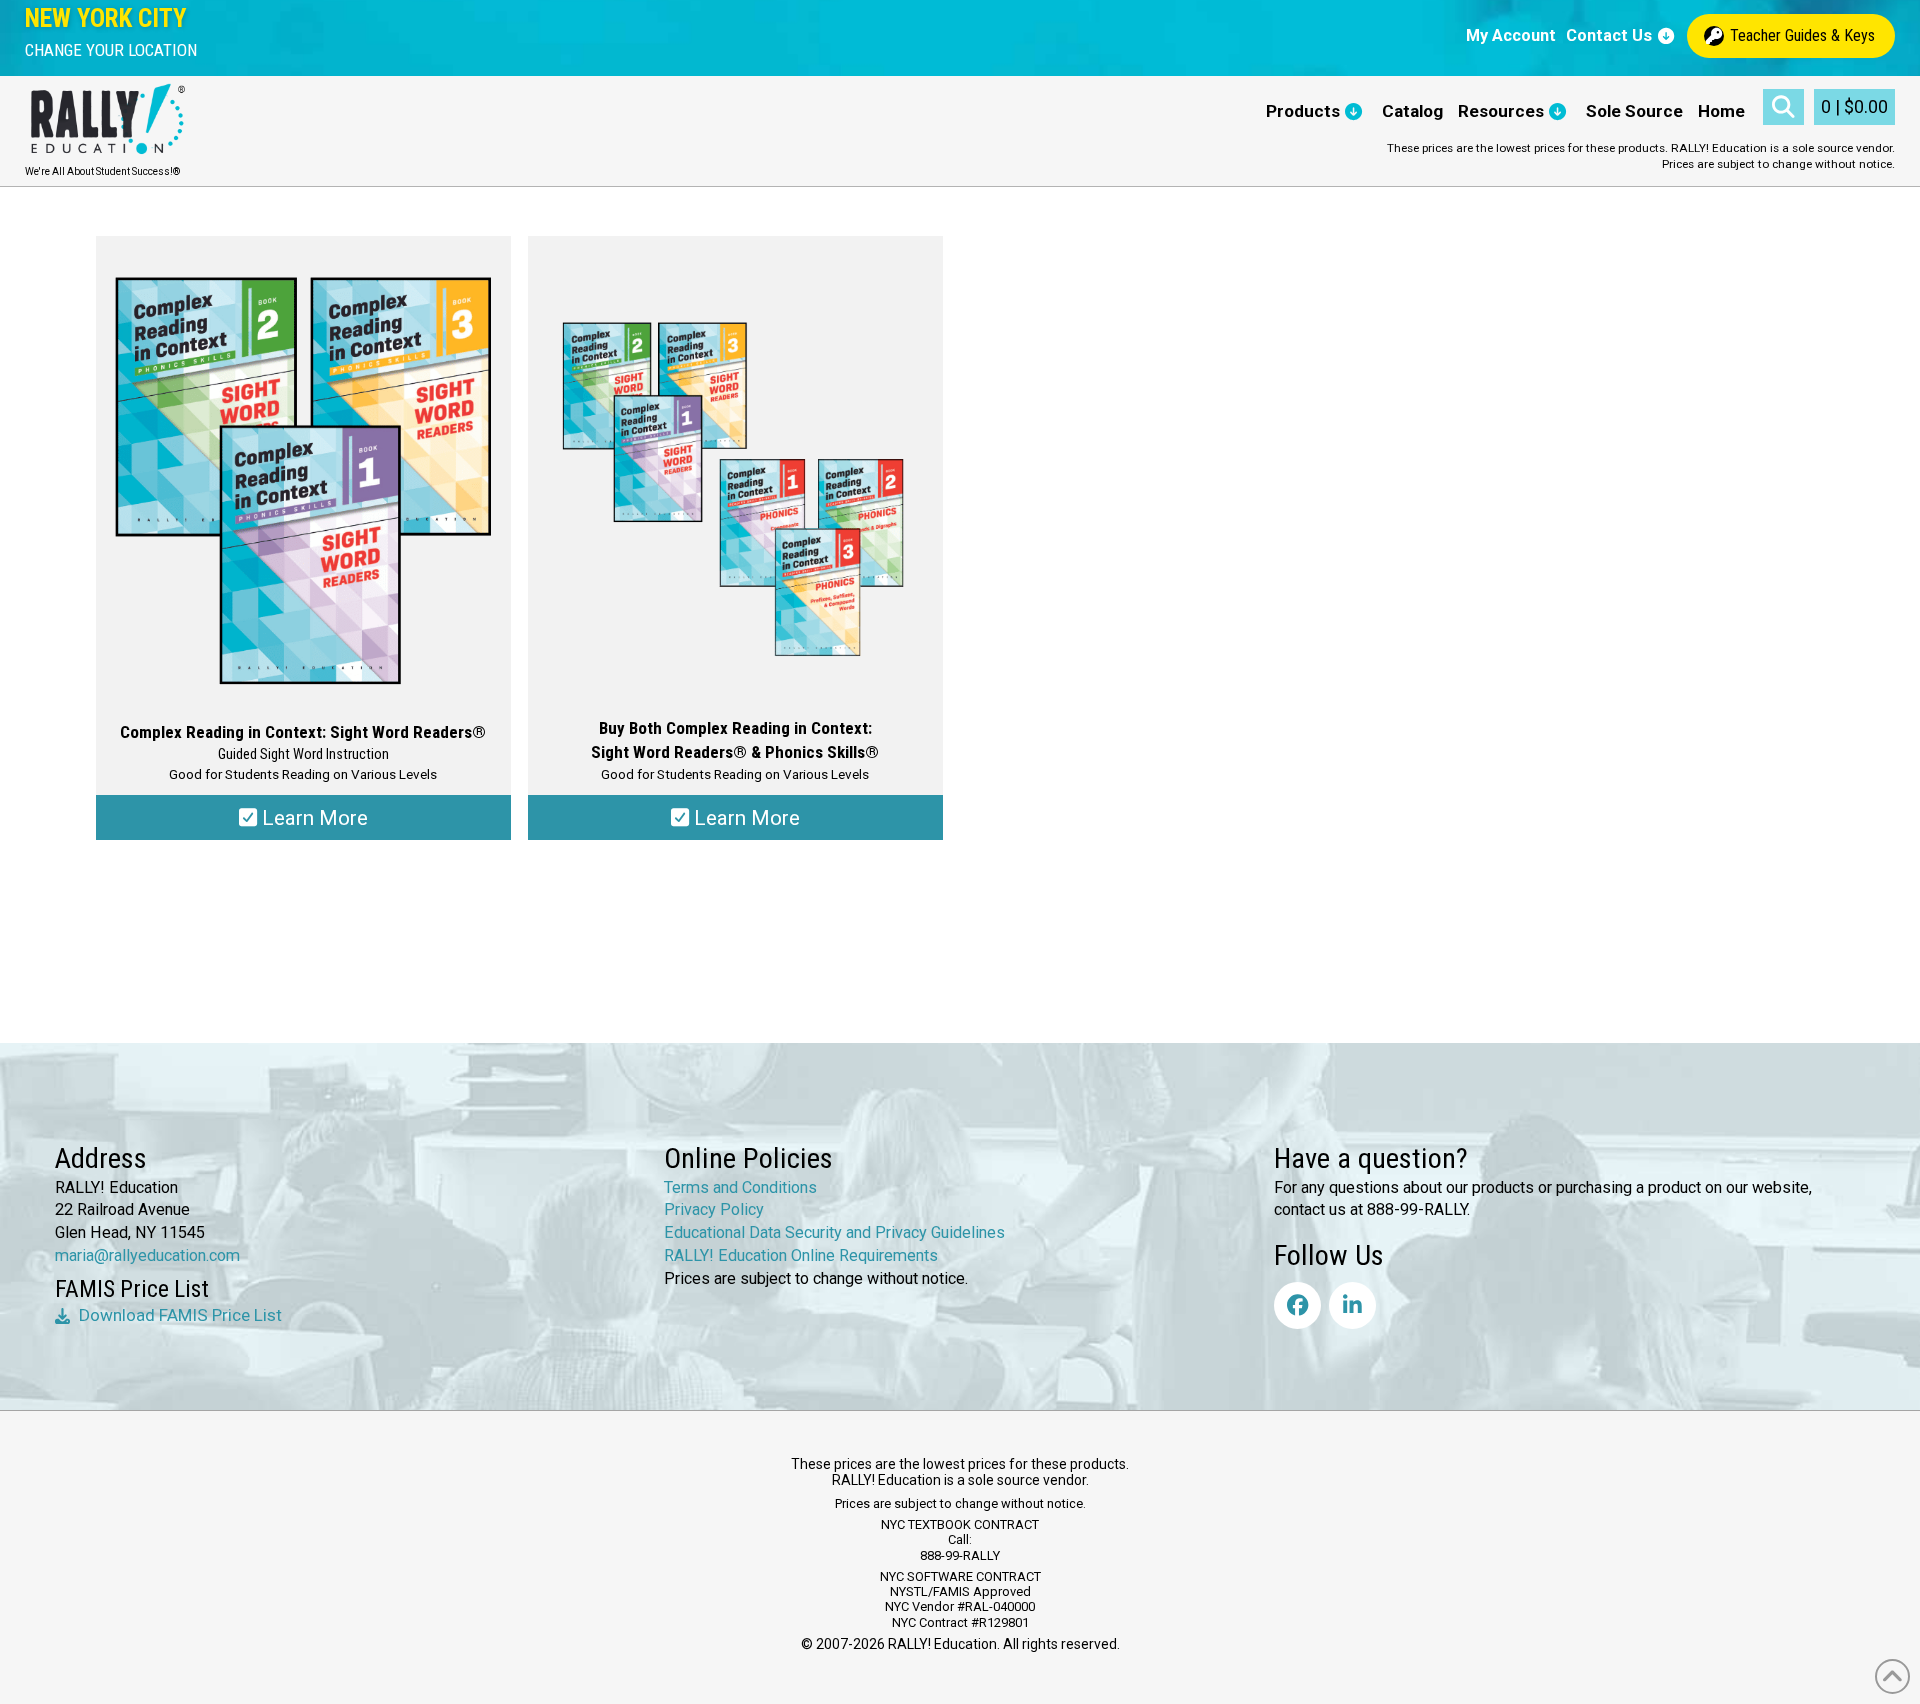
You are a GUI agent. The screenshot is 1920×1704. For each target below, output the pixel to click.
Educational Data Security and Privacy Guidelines (834, 1232)
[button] (111, 50)
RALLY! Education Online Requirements (801, 1255)
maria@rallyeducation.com (147, 1255)
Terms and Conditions (740, 1187)
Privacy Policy (714, 1209)
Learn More (312, 818)
